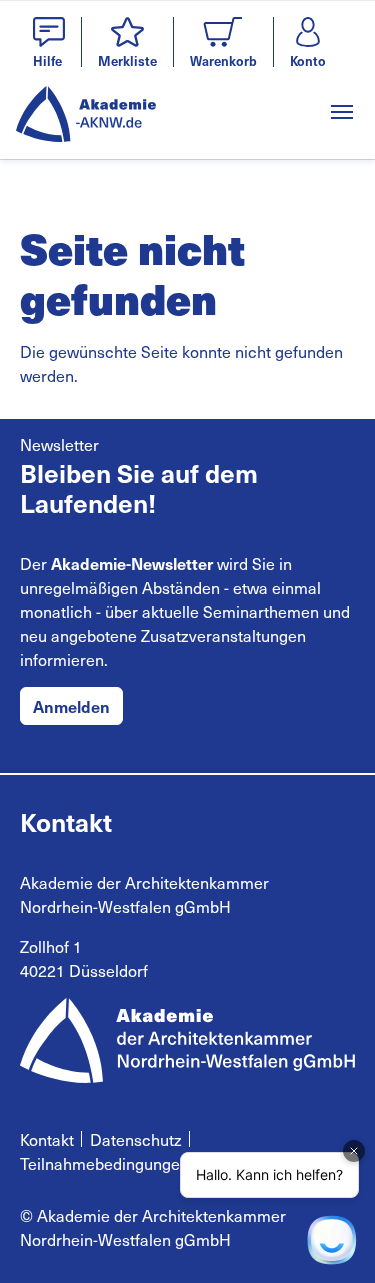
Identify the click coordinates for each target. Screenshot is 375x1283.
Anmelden (71, 706)
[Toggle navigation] (342, 112)
